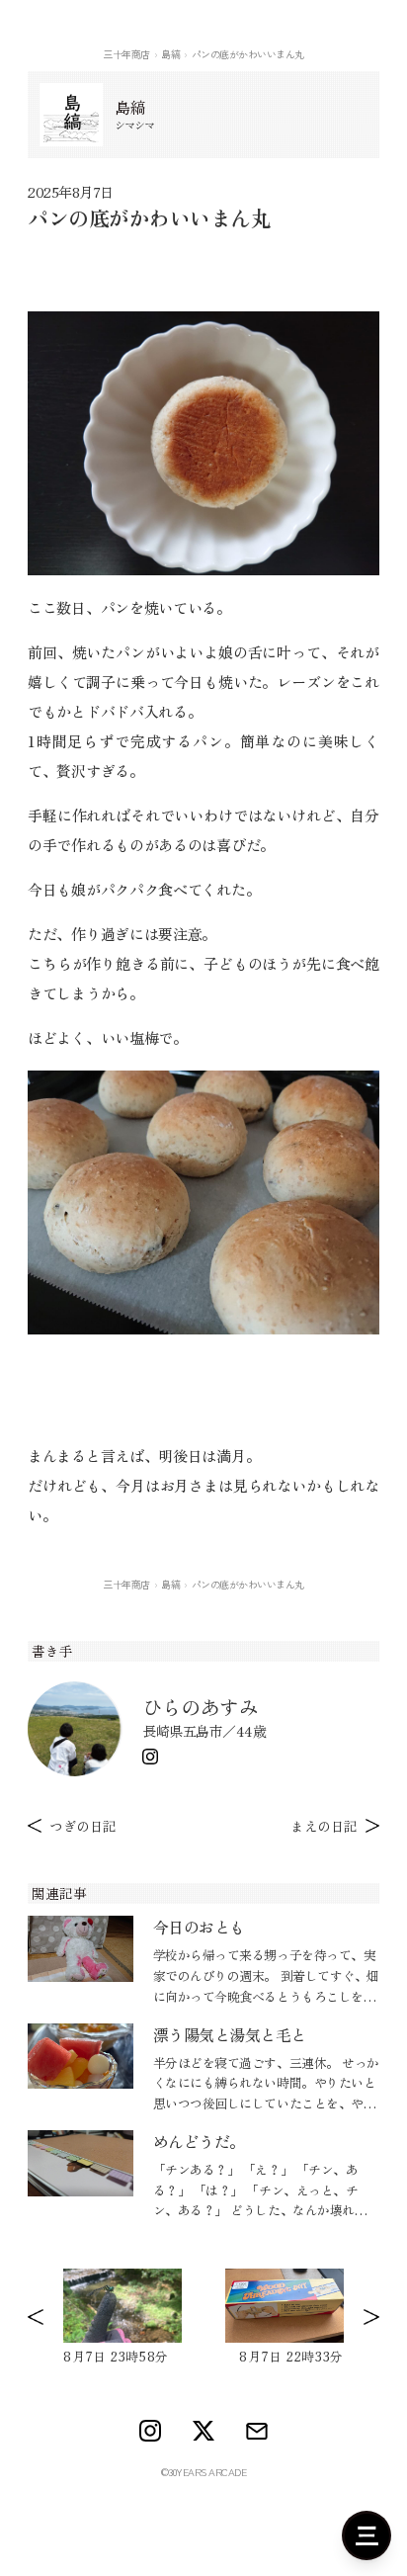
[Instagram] (150, 1757)
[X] (203, 2431)
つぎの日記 (83, 1826)
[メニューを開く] (366, 2535)
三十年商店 (126, 54)
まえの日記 (324, 1826)
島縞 (170, 54)
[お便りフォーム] (257, 2431)
